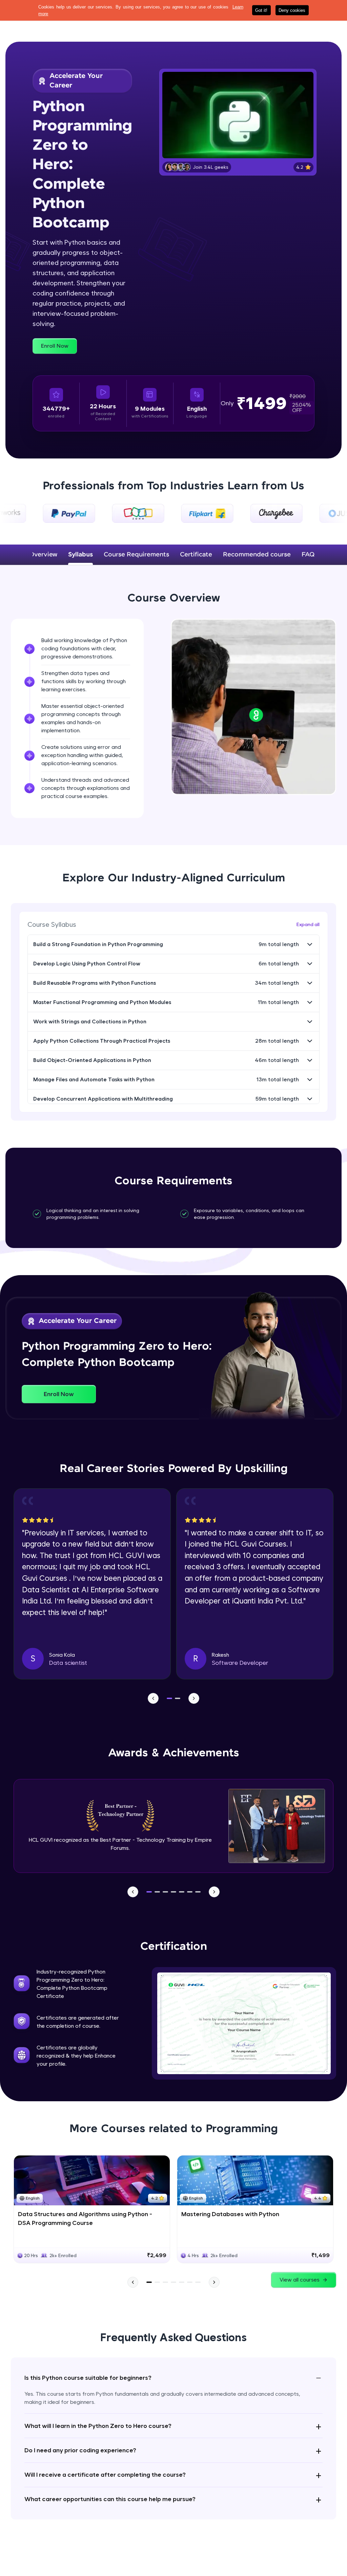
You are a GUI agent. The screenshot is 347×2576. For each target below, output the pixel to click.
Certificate (196, 555)
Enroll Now (55, 346)
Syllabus (80, 555)
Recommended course (257, 555)
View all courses (300, 2280)
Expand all (308, 924)
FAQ (308, 555)
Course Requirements (136, 555)
